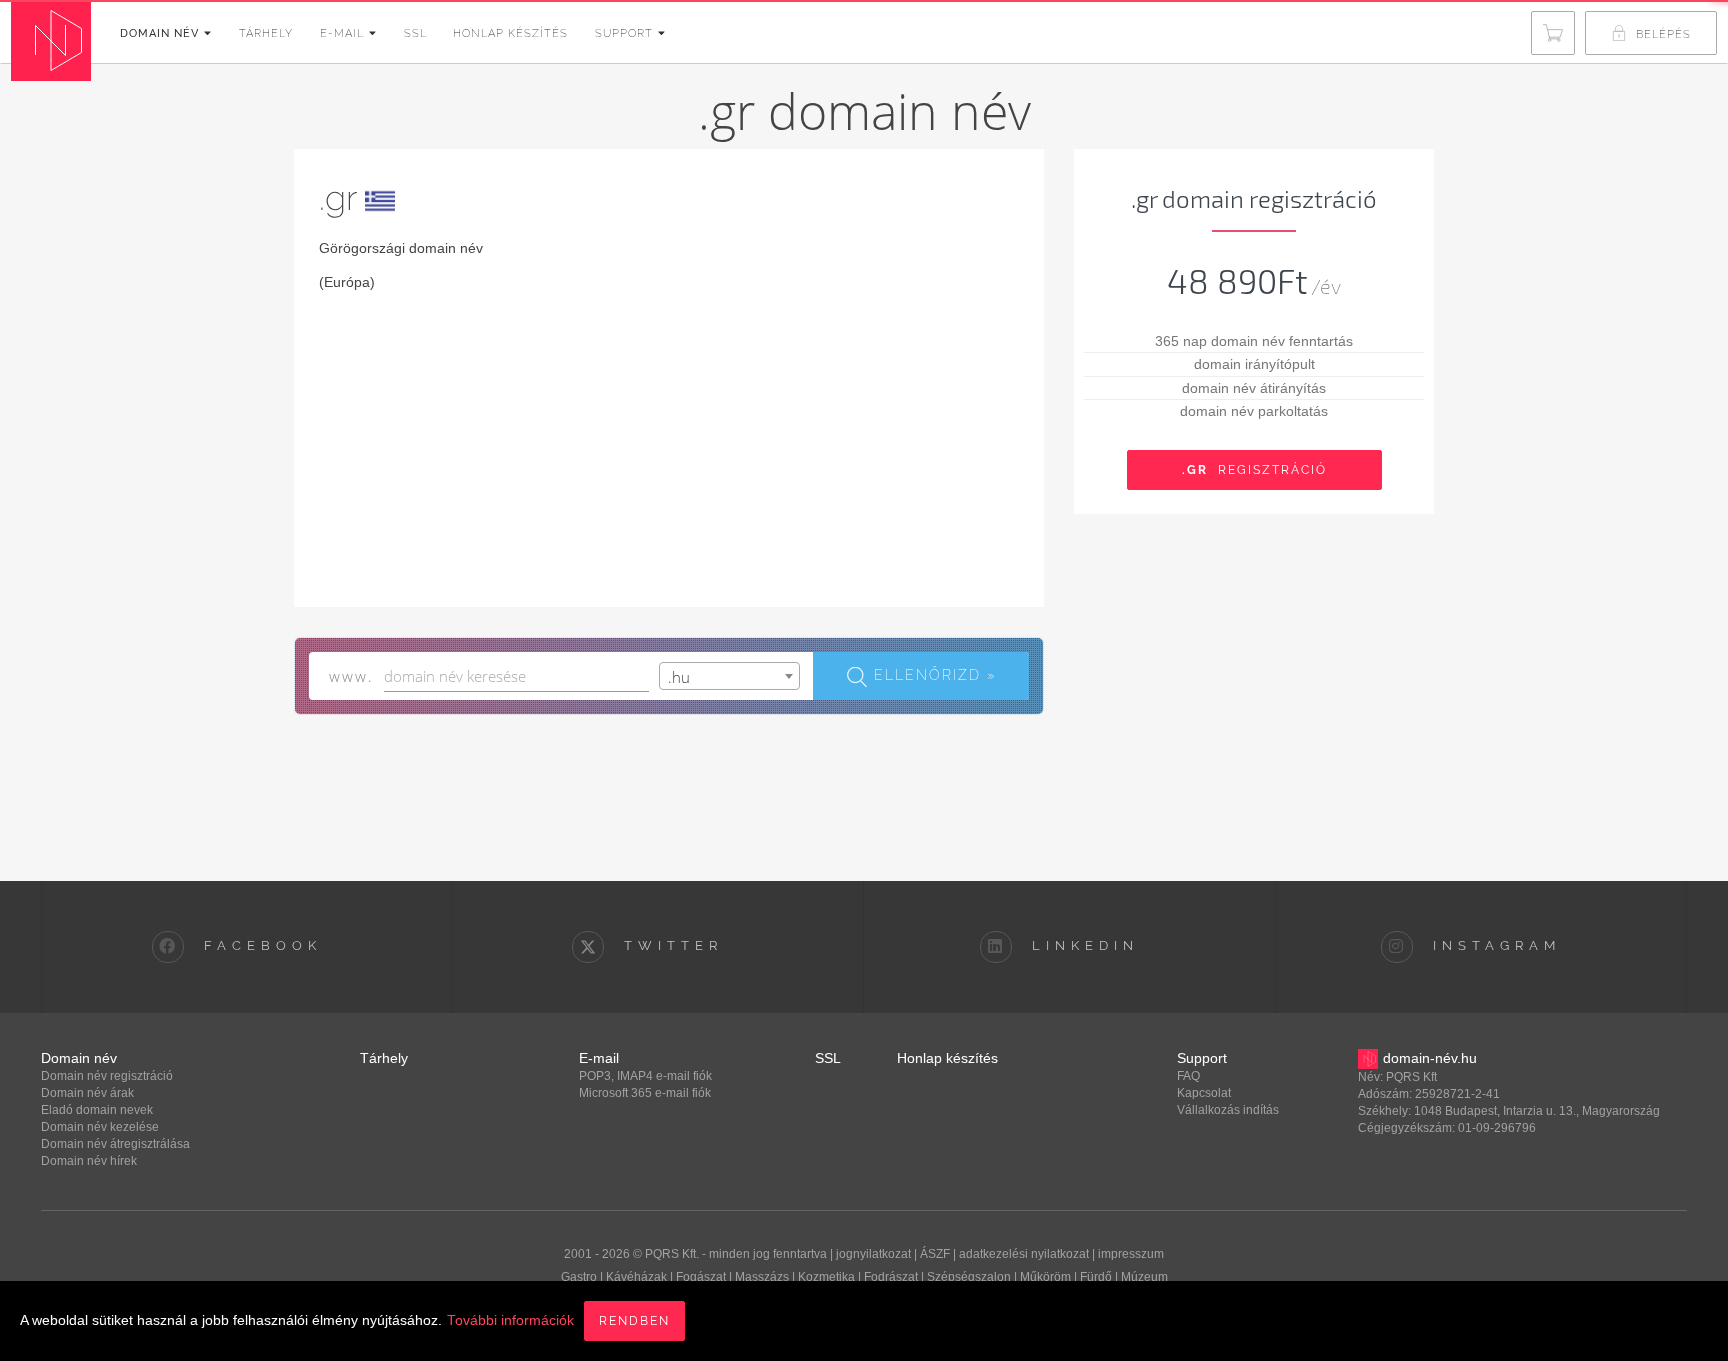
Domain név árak (87, 1093)
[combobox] (730, 676)
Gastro (579, 1277)
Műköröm (1045, 1277)
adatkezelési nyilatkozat (1024, 1254)
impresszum (1131, 1254)
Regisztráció (1254, 470)
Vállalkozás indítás (1228, 1110)
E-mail (342, 33)
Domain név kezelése (100, 1127)
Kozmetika (826, 1277)
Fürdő (1096, 1277)
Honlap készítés (510, 33)
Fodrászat (891, 1277)
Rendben (634, 1321)
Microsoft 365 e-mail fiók (645, 1093)
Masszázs (762, 1277)
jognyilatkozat (873, 1254)
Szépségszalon (969, 1277)
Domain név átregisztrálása (115, 1144)
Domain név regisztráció (107, 1076)
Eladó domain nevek (97, 1110)
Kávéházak (636, 1277)
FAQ (1188, 1076)
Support (624, 33)
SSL (415, 33)
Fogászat (701, 1277)
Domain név (159, 33)
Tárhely (266, 33)
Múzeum (1144, 1277)
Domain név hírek (89, 1161)
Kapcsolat (1204, 1093)
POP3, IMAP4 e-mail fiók (645, 1076)
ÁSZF (935, 1254)
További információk (510, 1320)
